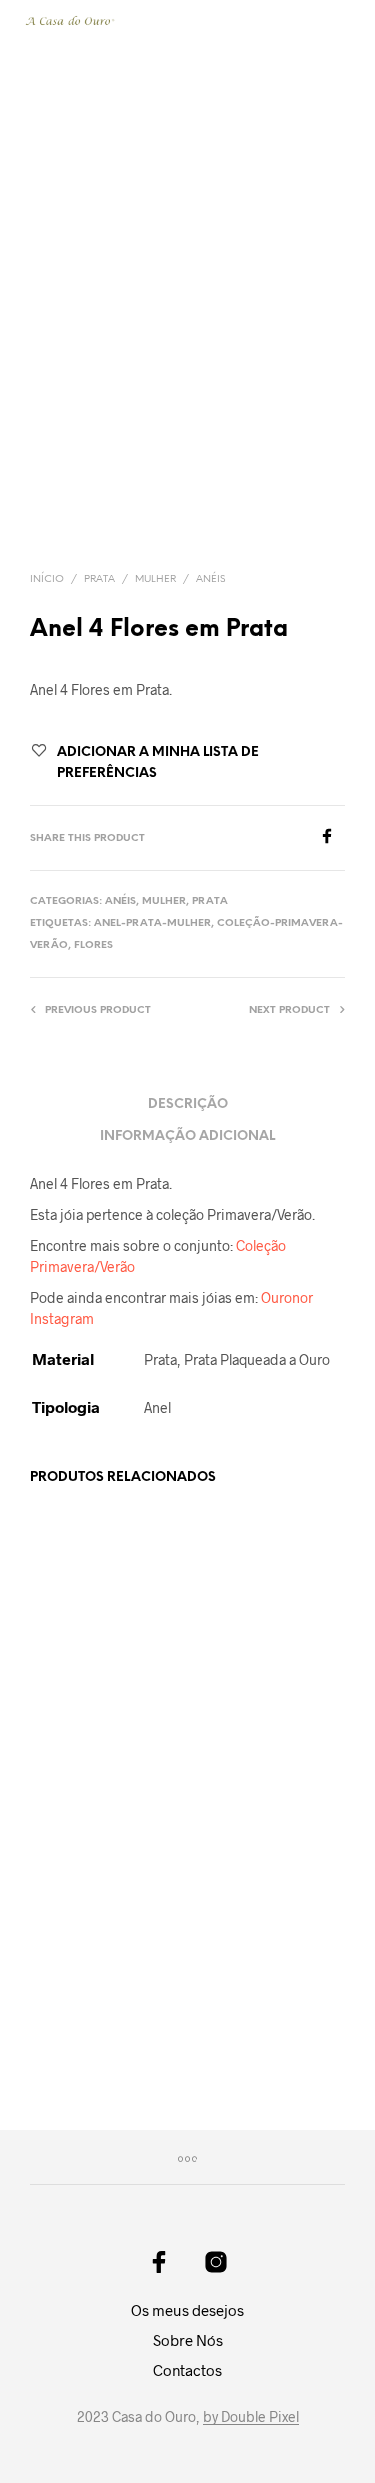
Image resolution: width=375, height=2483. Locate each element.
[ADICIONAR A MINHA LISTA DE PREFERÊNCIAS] (165, 1717)
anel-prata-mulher (152, 923)
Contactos (187, 2370)
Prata (99, 579)
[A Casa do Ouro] (159, 2262)
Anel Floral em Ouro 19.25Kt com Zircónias (88, 1733)
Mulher (155, 579)
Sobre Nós (188, 2340)
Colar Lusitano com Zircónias (250, 1724)
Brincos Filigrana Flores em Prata (244, 2026)
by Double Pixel (251, 2417)
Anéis (210, 579)
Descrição (188, 1104)
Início (47, 579)
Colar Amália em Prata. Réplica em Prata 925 (83, 2035)
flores (93, 945)
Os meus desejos (187, 2310)
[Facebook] (332, 837)
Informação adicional (187, 1136)
